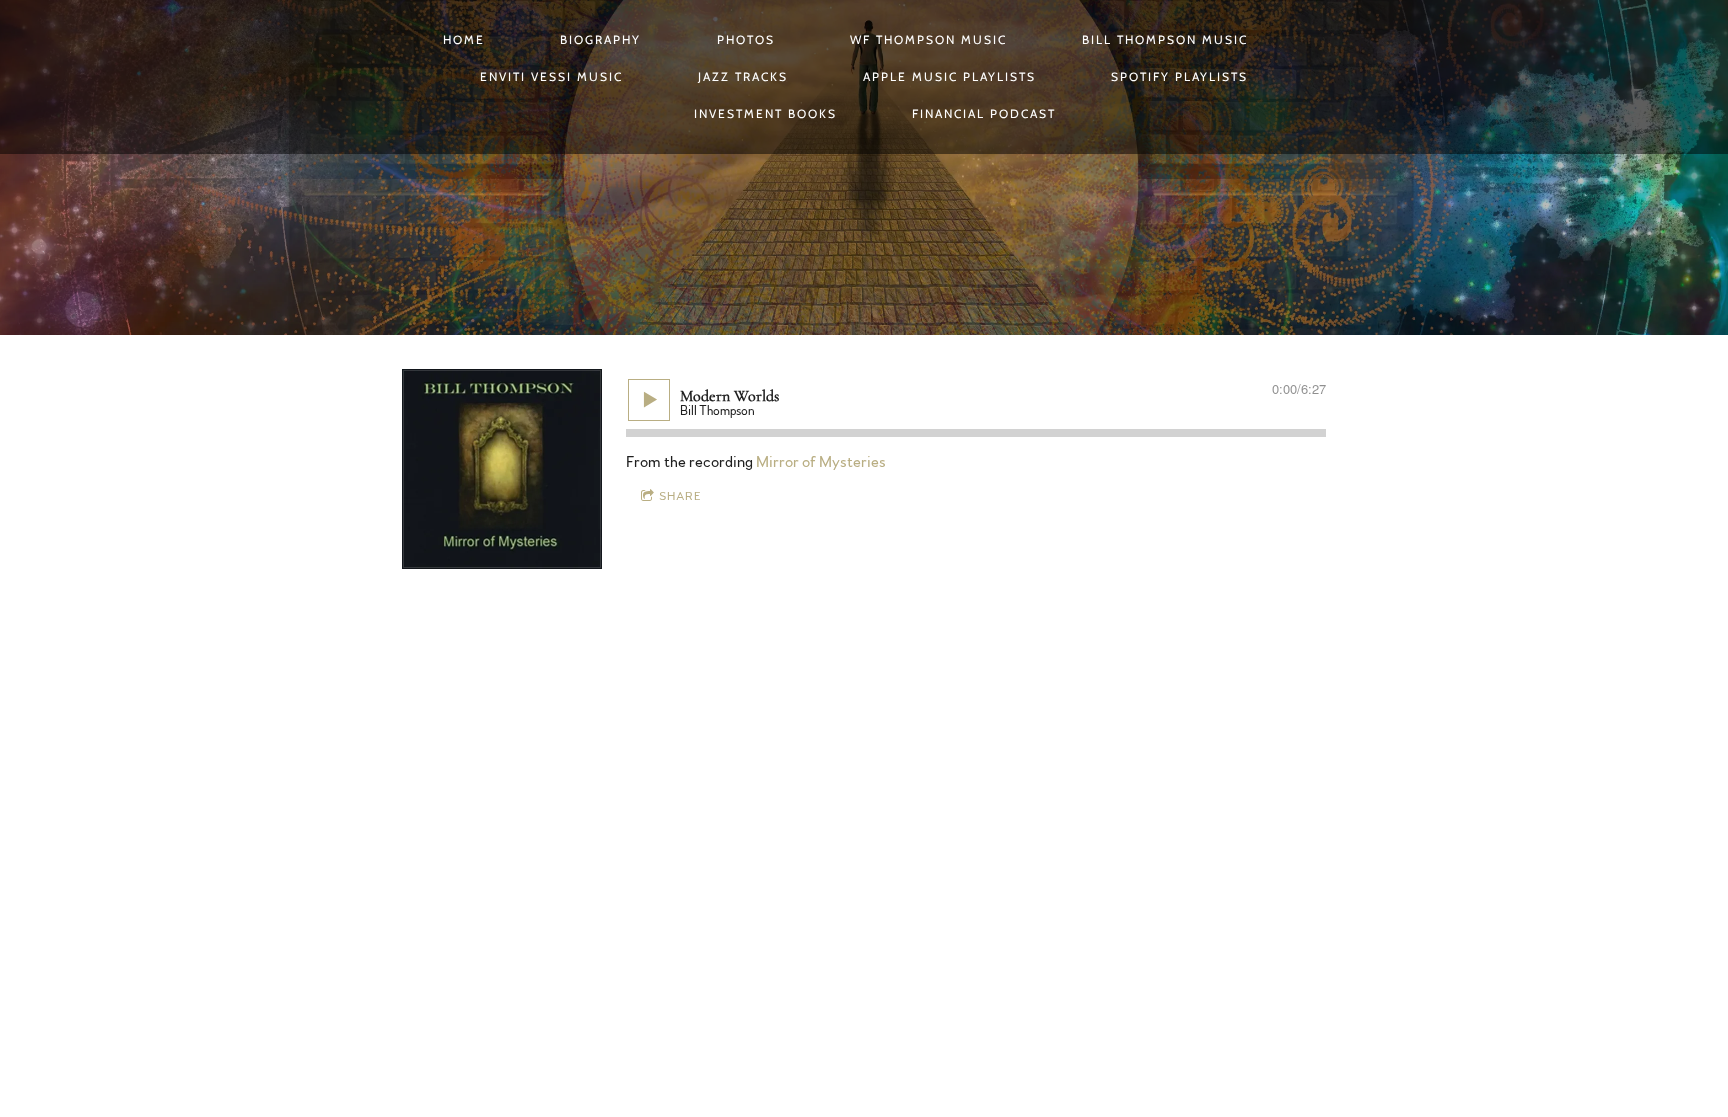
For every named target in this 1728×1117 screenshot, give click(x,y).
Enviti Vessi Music (551, 76)
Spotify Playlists (1179, 76)
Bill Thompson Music (1165, 39)
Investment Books (765, 113)
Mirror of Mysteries (821, 462)
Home (464, 39)
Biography (600, 39)
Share (680, 496)
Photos (746, 39)
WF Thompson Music (928, 39)
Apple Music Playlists (949, 76)
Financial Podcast (984, 113)
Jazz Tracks (743, 76)
